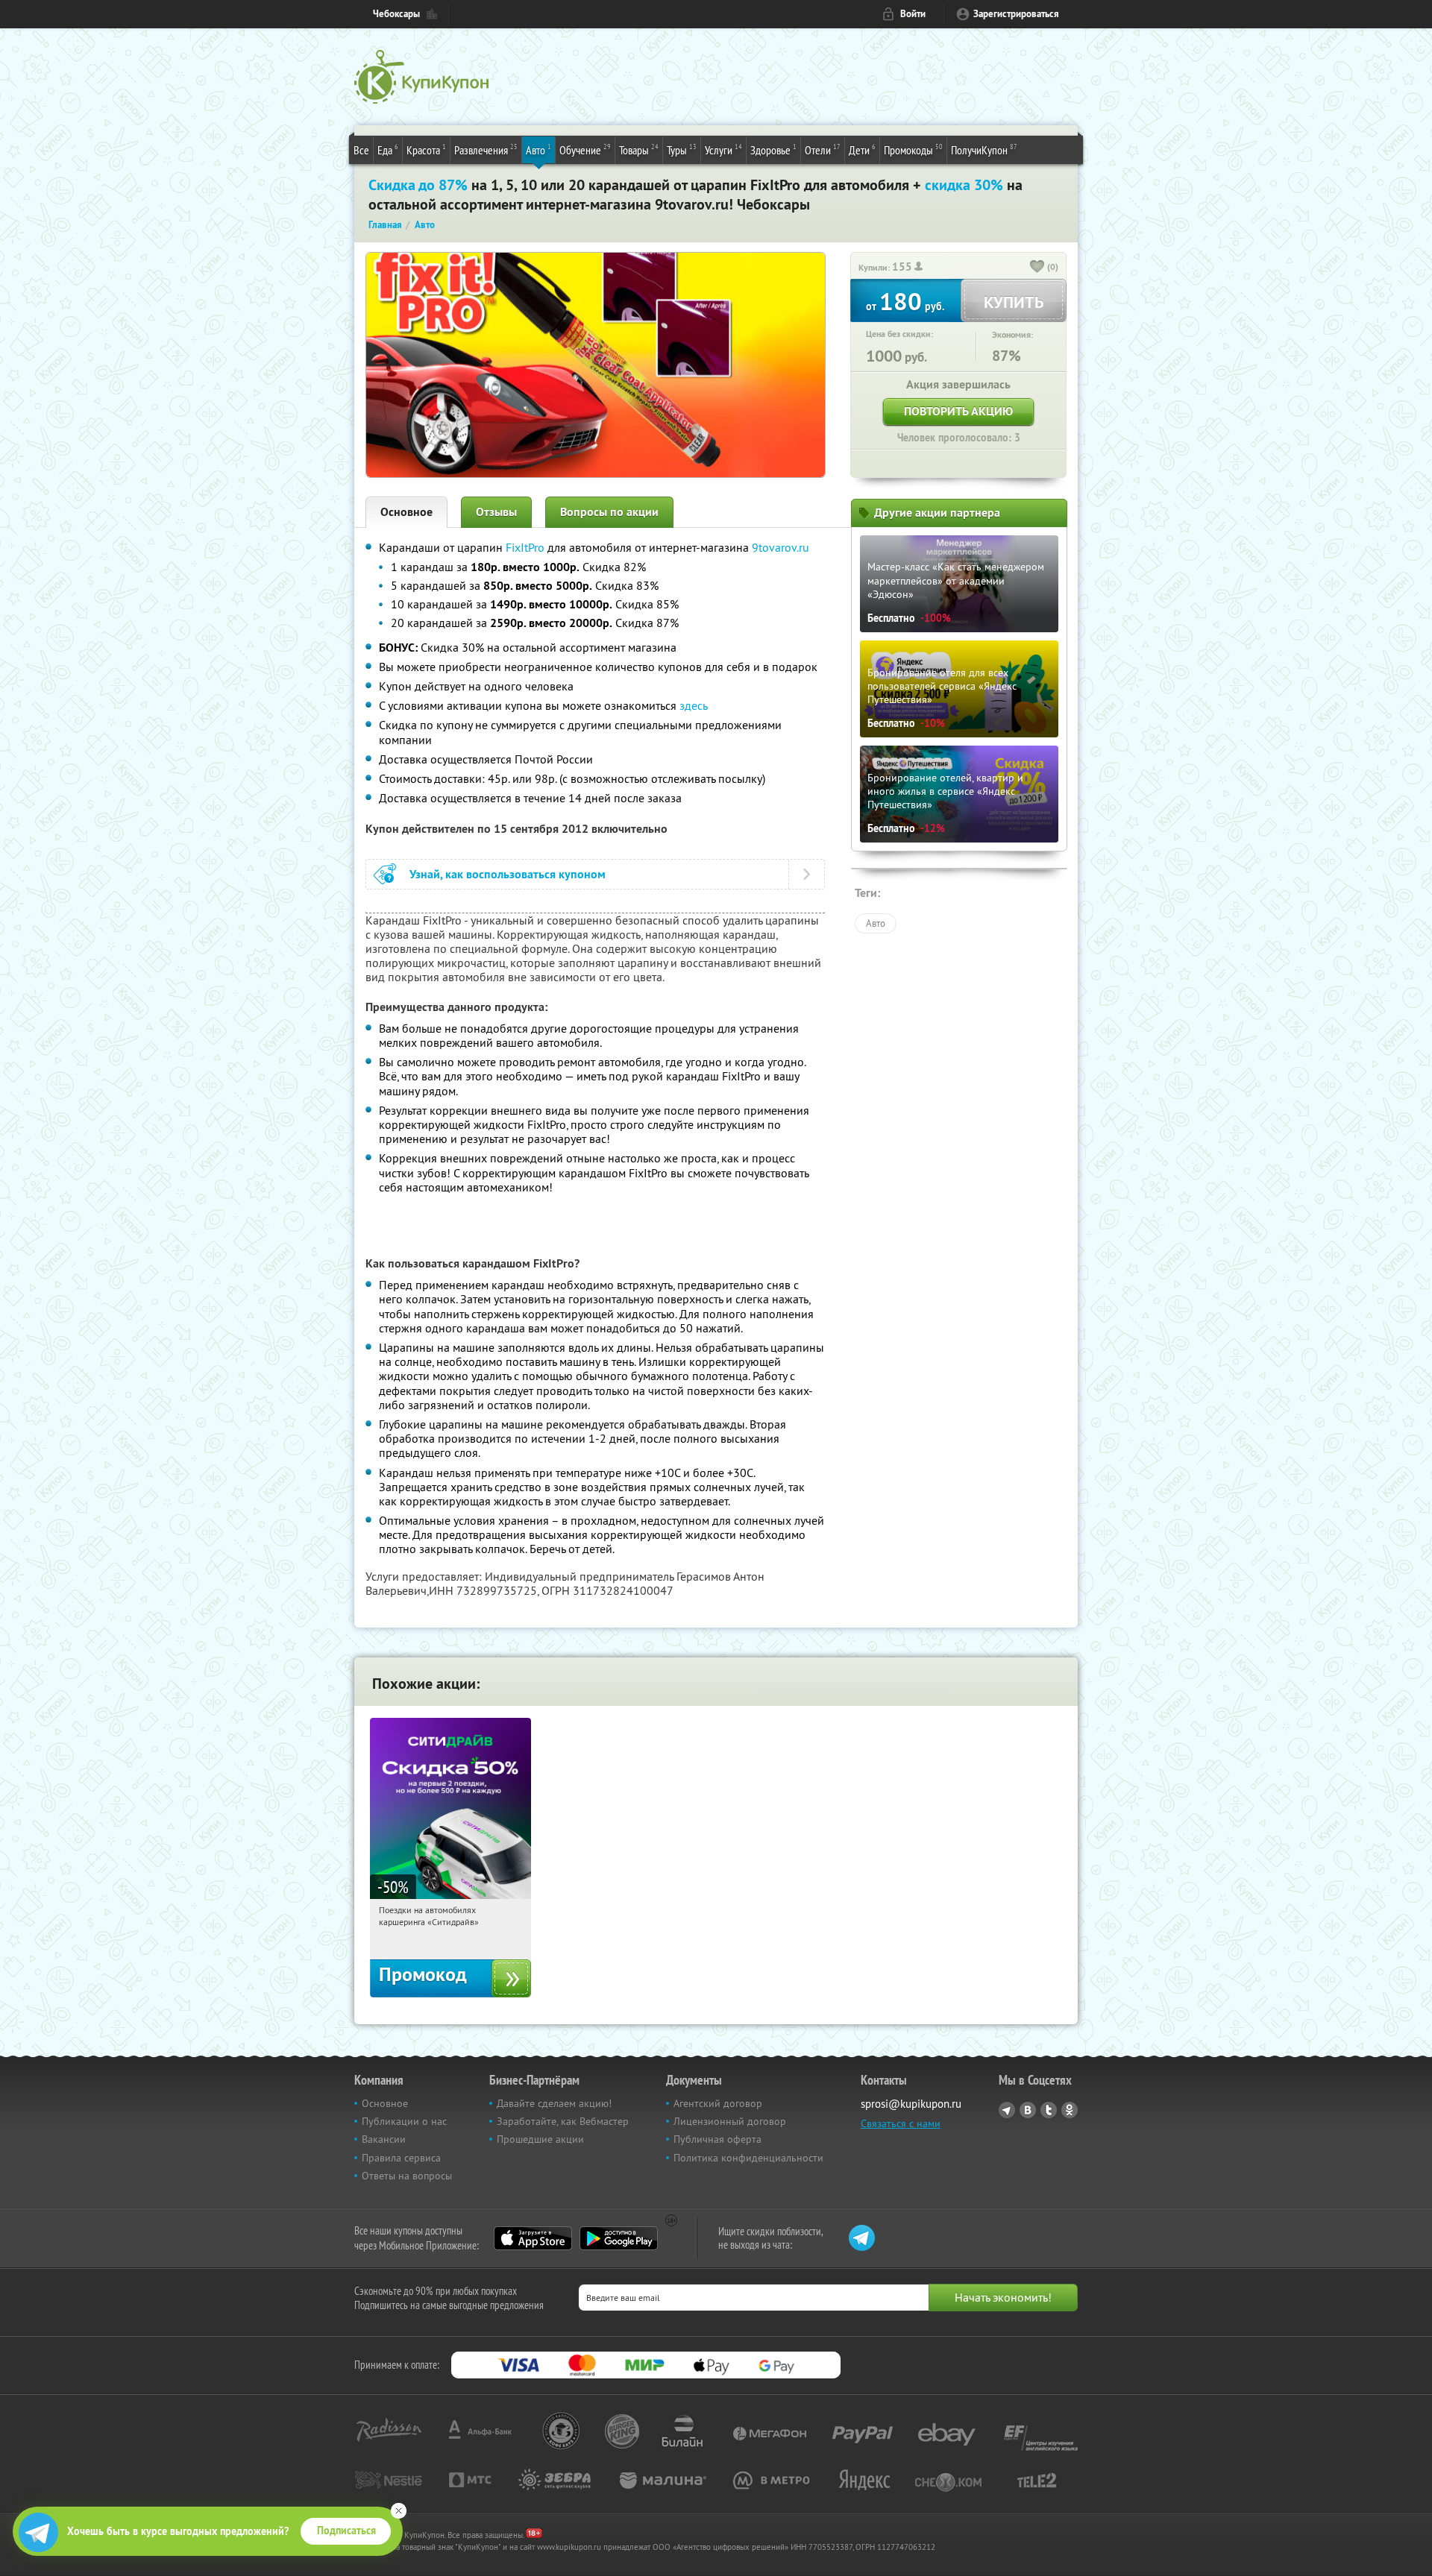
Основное (406, 512)
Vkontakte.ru (1028, 2110)
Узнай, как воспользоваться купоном (508, 874)
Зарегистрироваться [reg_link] (1016, 14)
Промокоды (913, 149)
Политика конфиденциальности (748, 2158)
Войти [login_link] (913, 14)
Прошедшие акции (540, 2139)
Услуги (723, 149)
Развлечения (486, 149)
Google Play (619, 2238)
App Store (533, 2238)
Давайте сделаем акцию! (554, 2103)
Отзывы (496, 512)
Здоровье (773, 149)
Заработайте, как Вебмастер (563, 2121)
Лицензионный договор (730, 2121)
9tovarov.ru (781, 547)
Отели (823, 149)
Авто (538, 149)
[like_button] (1037, 268)
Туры (682, 149)
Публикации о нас (404, 2121)
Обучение (585, 149)
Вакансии (384, 2139)
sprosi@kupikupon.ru (911, 2104)
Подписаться (346, 2531)
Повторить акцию (958, 411)
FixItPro (525, 547)
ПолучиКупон (984, 149)
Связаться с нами (901, 2123)
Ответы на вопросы (407, 2176)
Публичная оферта (717, 2139)
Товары (639, 149)
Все (361, 150)
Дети (862, 149)
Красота (426, 149)
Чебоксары (396, 14)
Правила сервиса (401, 2158)
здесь (694, 705)
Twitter (1049, 2110)
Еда (388, 149)
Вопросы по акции (609, 512)
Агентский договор (718, 2103)
